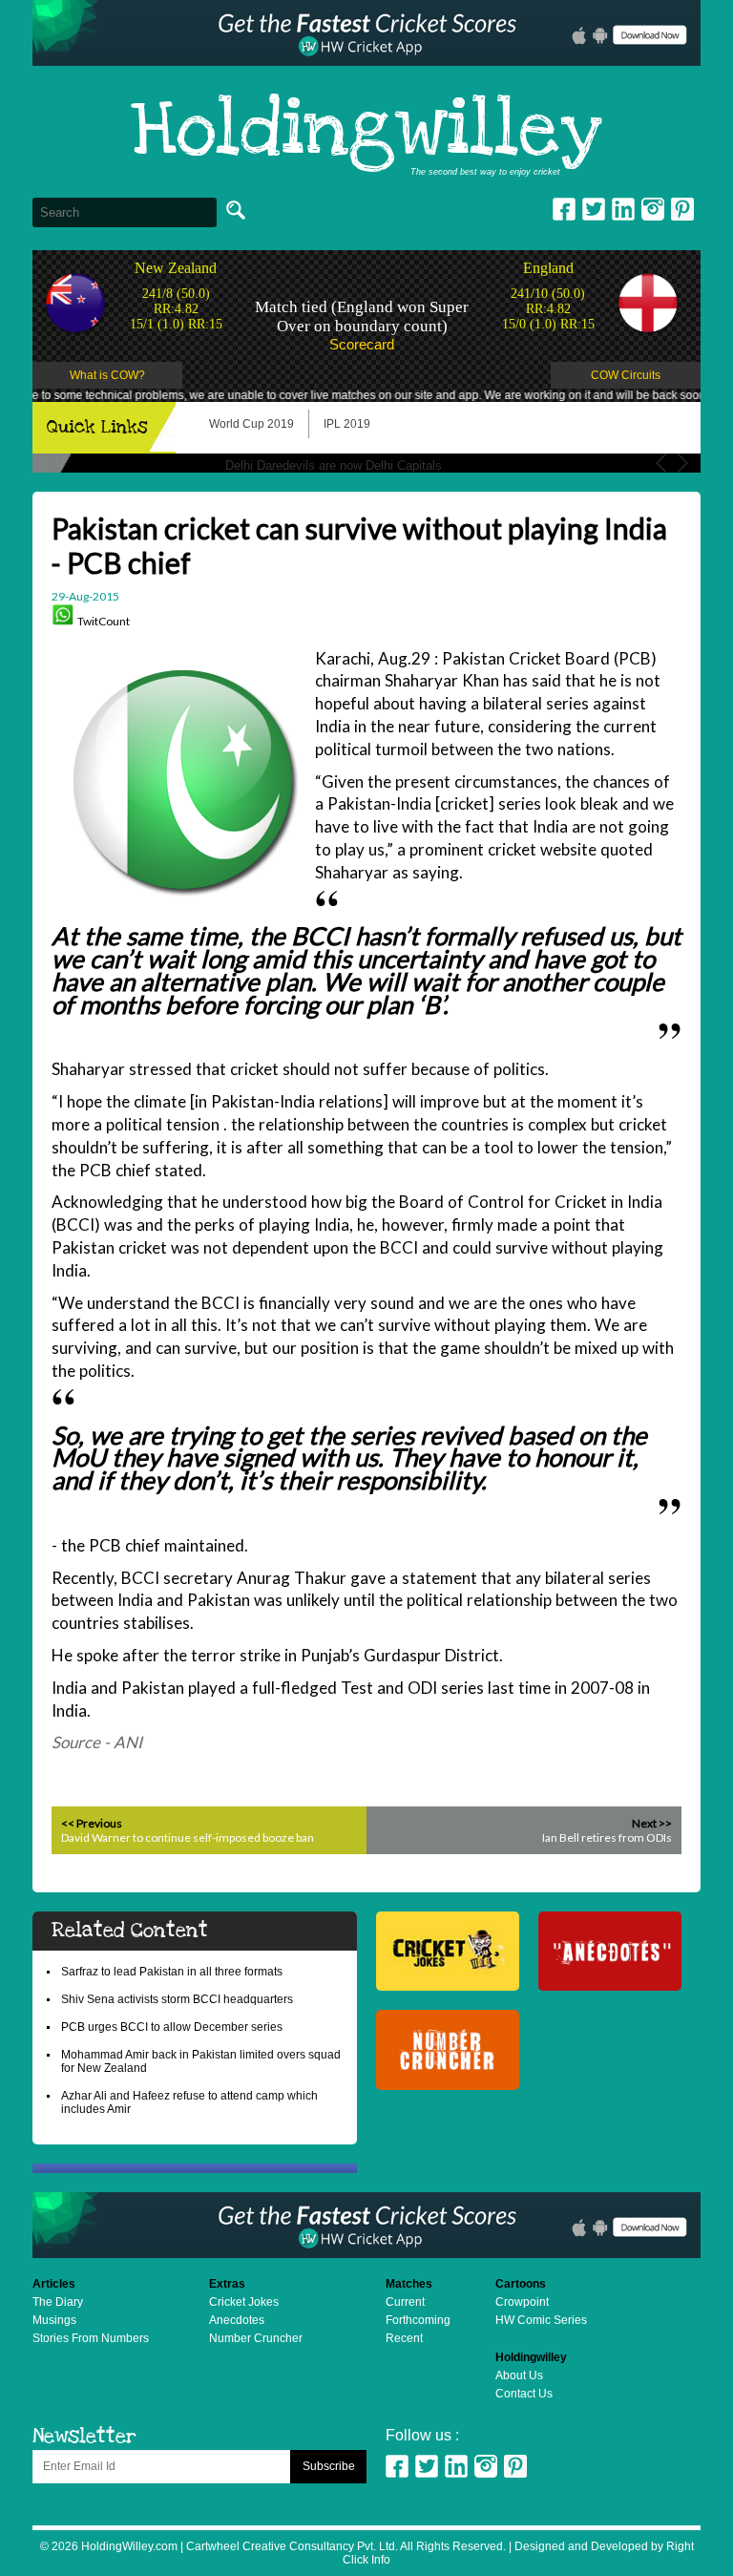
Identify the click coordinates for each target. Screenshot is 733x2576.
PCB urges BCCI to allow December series (172, 2027)
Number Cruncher (256, 2338)
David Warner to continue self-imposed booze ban (188, 1837)
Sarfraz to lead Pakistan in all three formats (172, 1972)
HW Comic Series (541, 2320)
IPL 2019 (347, 424)
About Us (519, 2375)
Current (405, 2302)
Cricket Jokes (244, 2302)
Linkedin (623, 209)
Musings (54, 2320)
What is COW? (107, 375)
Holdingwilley (366, 132)
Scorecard (362, 344)
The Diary (58, 2302)
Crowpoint (522, 2302)
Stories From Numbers (91, 2338)
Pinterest (515, 2466)
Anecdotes (237, 2320)
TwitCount (104, 621)
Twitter (594, 209)
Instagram (653, 209)
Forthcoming (418, 2320)
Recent (404, 2338)
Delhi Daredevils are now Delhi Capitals (334, 465)
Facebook (564, 209)
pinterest (682, 209)
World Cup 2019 (251, 424)
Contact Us (524, 2394)
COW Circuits (626, 375)
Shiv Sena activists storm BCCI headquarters (177, 1999)
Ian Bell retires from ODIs (607, 1837)
